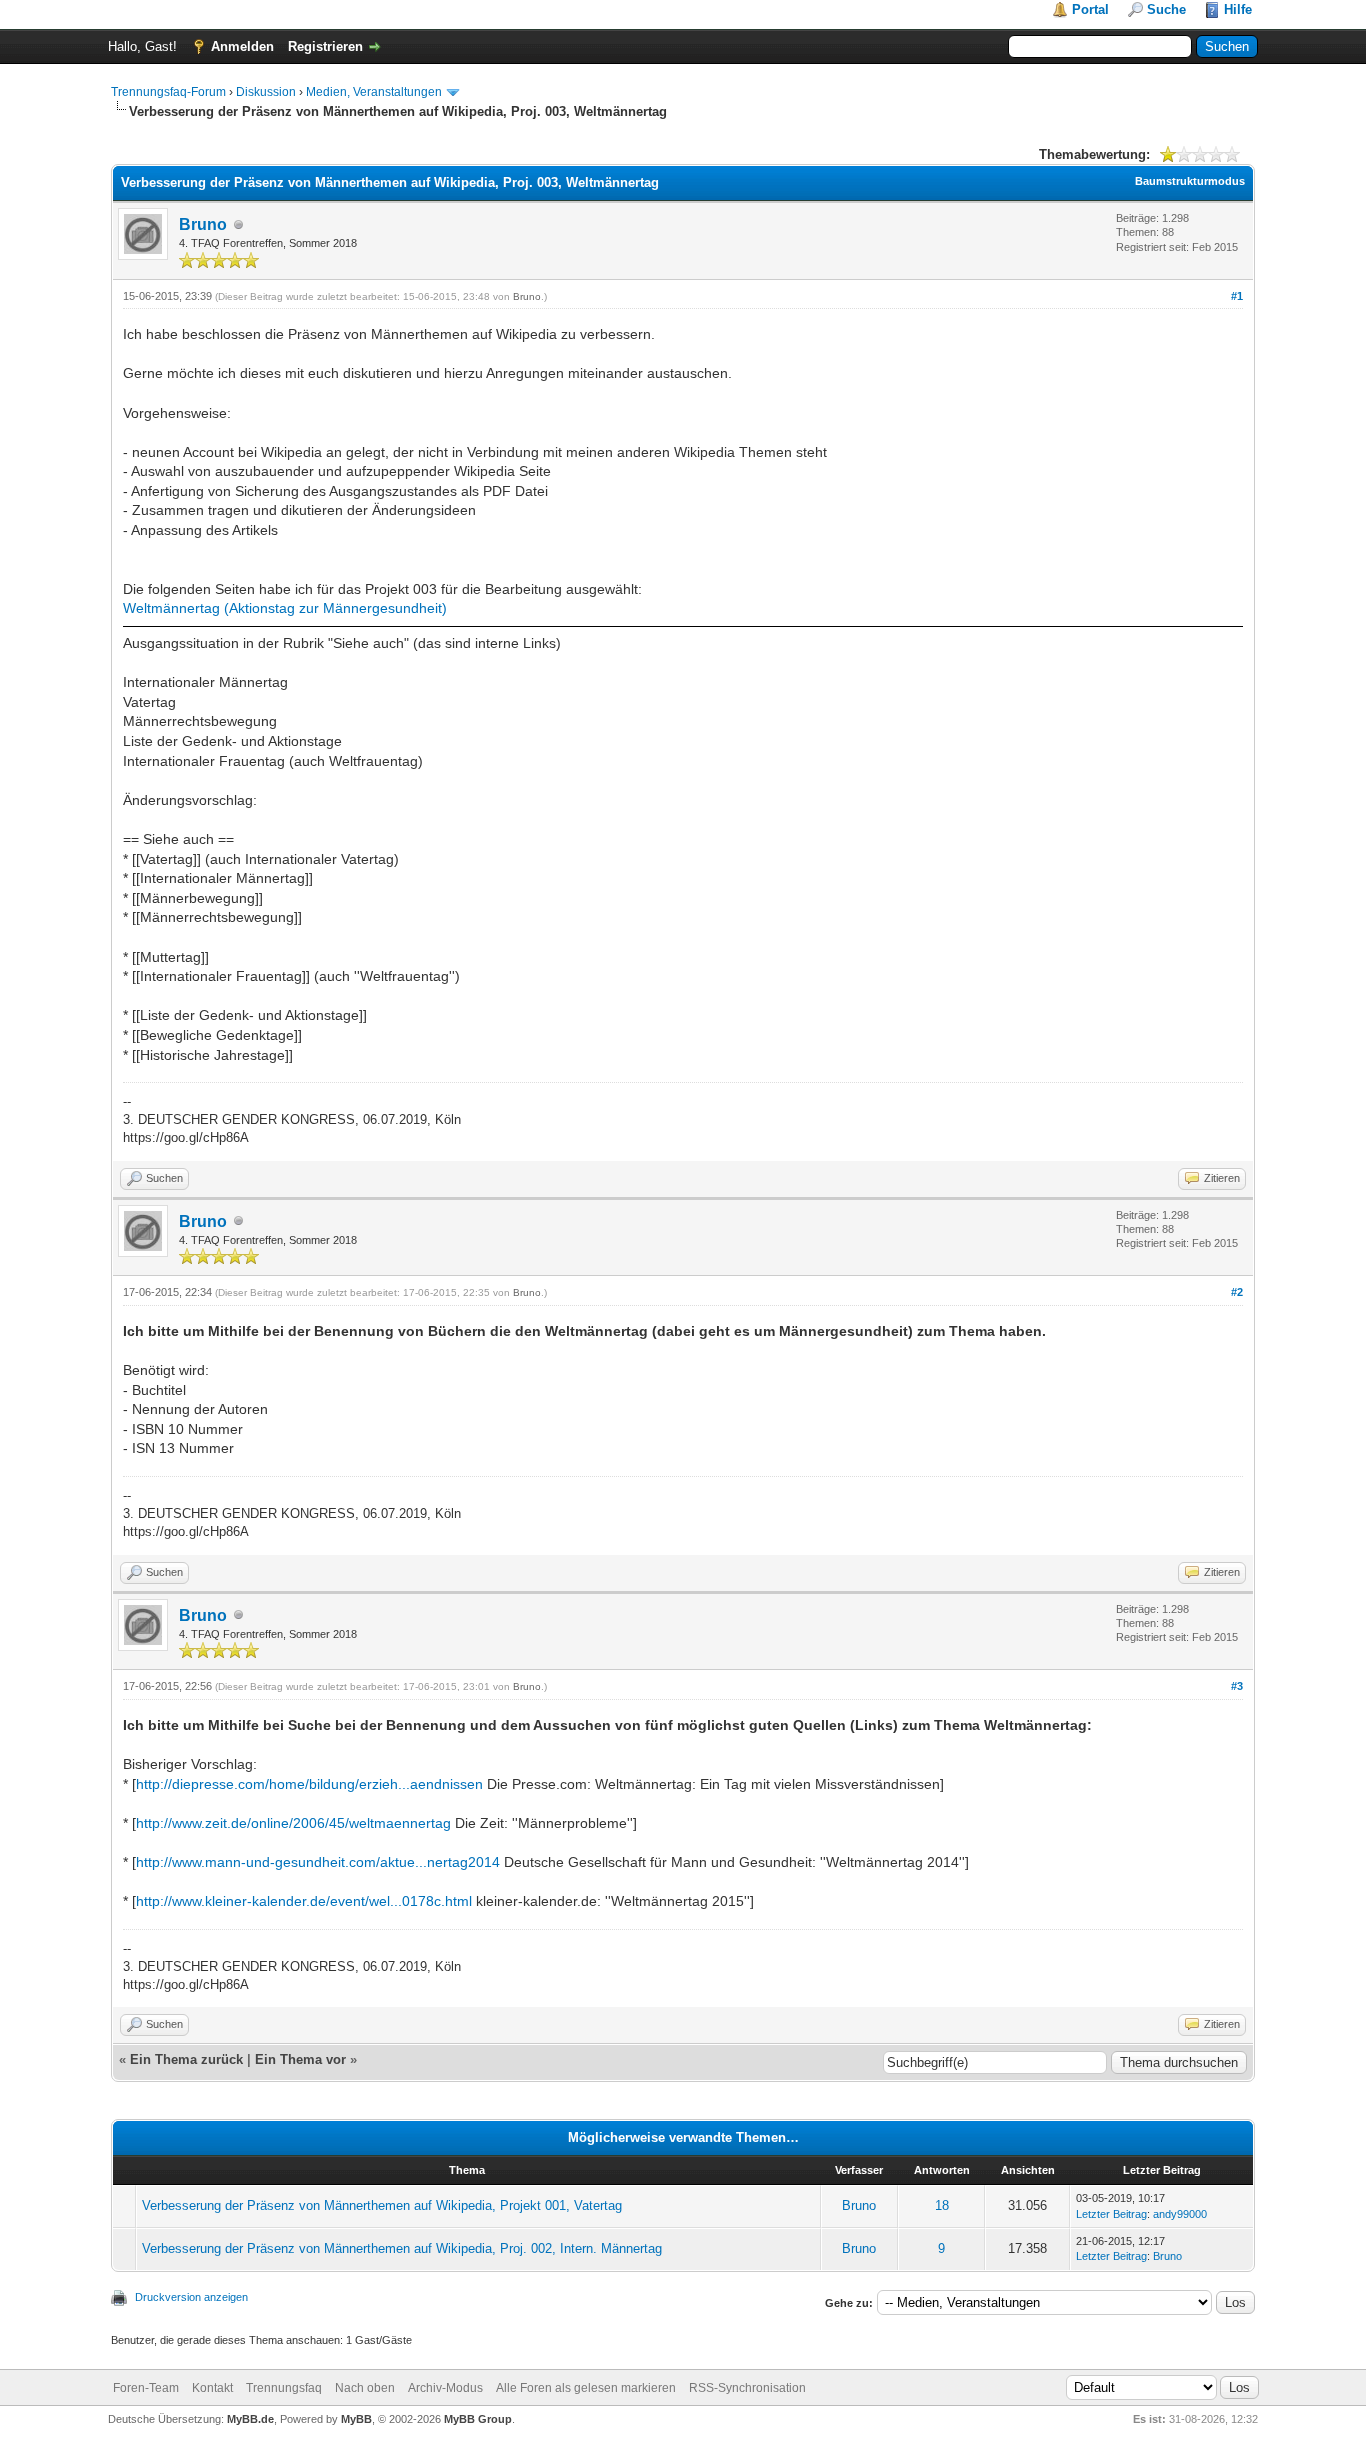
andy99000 (1180, 2214)
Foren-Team (146, 2388)
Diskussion (266, 92)
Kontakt (212, 2388)
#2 (1237, 1292)
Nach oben (365, 2388)
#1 (1237, 296)
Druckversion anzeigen (191, 2297)
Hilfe (1238, 9)
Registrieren (325, 46)
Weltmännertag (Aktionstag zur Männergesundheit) (285, 608)
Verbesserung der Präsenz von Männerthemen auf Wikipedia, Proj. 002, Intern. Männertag (402, 2248)
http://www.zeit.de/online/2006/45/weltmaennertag (293, 1823)
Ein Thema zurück (186, 2059)
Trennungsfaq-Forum (168, 92)
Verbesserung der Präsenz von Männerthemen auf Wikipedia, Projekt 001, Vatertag (382, 2205)
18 (942, 2205)
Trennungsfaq (284, 2388)
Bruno (203, 224)
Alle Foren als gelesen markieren (586, 2388)
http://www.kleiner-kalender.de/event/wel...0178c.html (304, 1901)
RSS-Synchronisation (747, 2388)
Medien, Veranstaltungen (374, 92)
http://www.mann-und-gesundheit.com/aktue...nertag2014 (318, 1862)
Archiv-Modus (445, 2388)
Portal (1090, 9)
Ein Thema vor (300, 2059)
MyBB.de (250, 2419)
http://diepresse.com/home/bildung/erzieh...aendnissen (309, 1784)
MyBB (356, 2419)
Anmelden (242, 46)
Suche (1166, 9)
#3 (1237, 1686)
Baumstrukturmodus (1190, 181)
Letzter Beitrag (1111, 2214)
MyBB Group (478, 2419)
